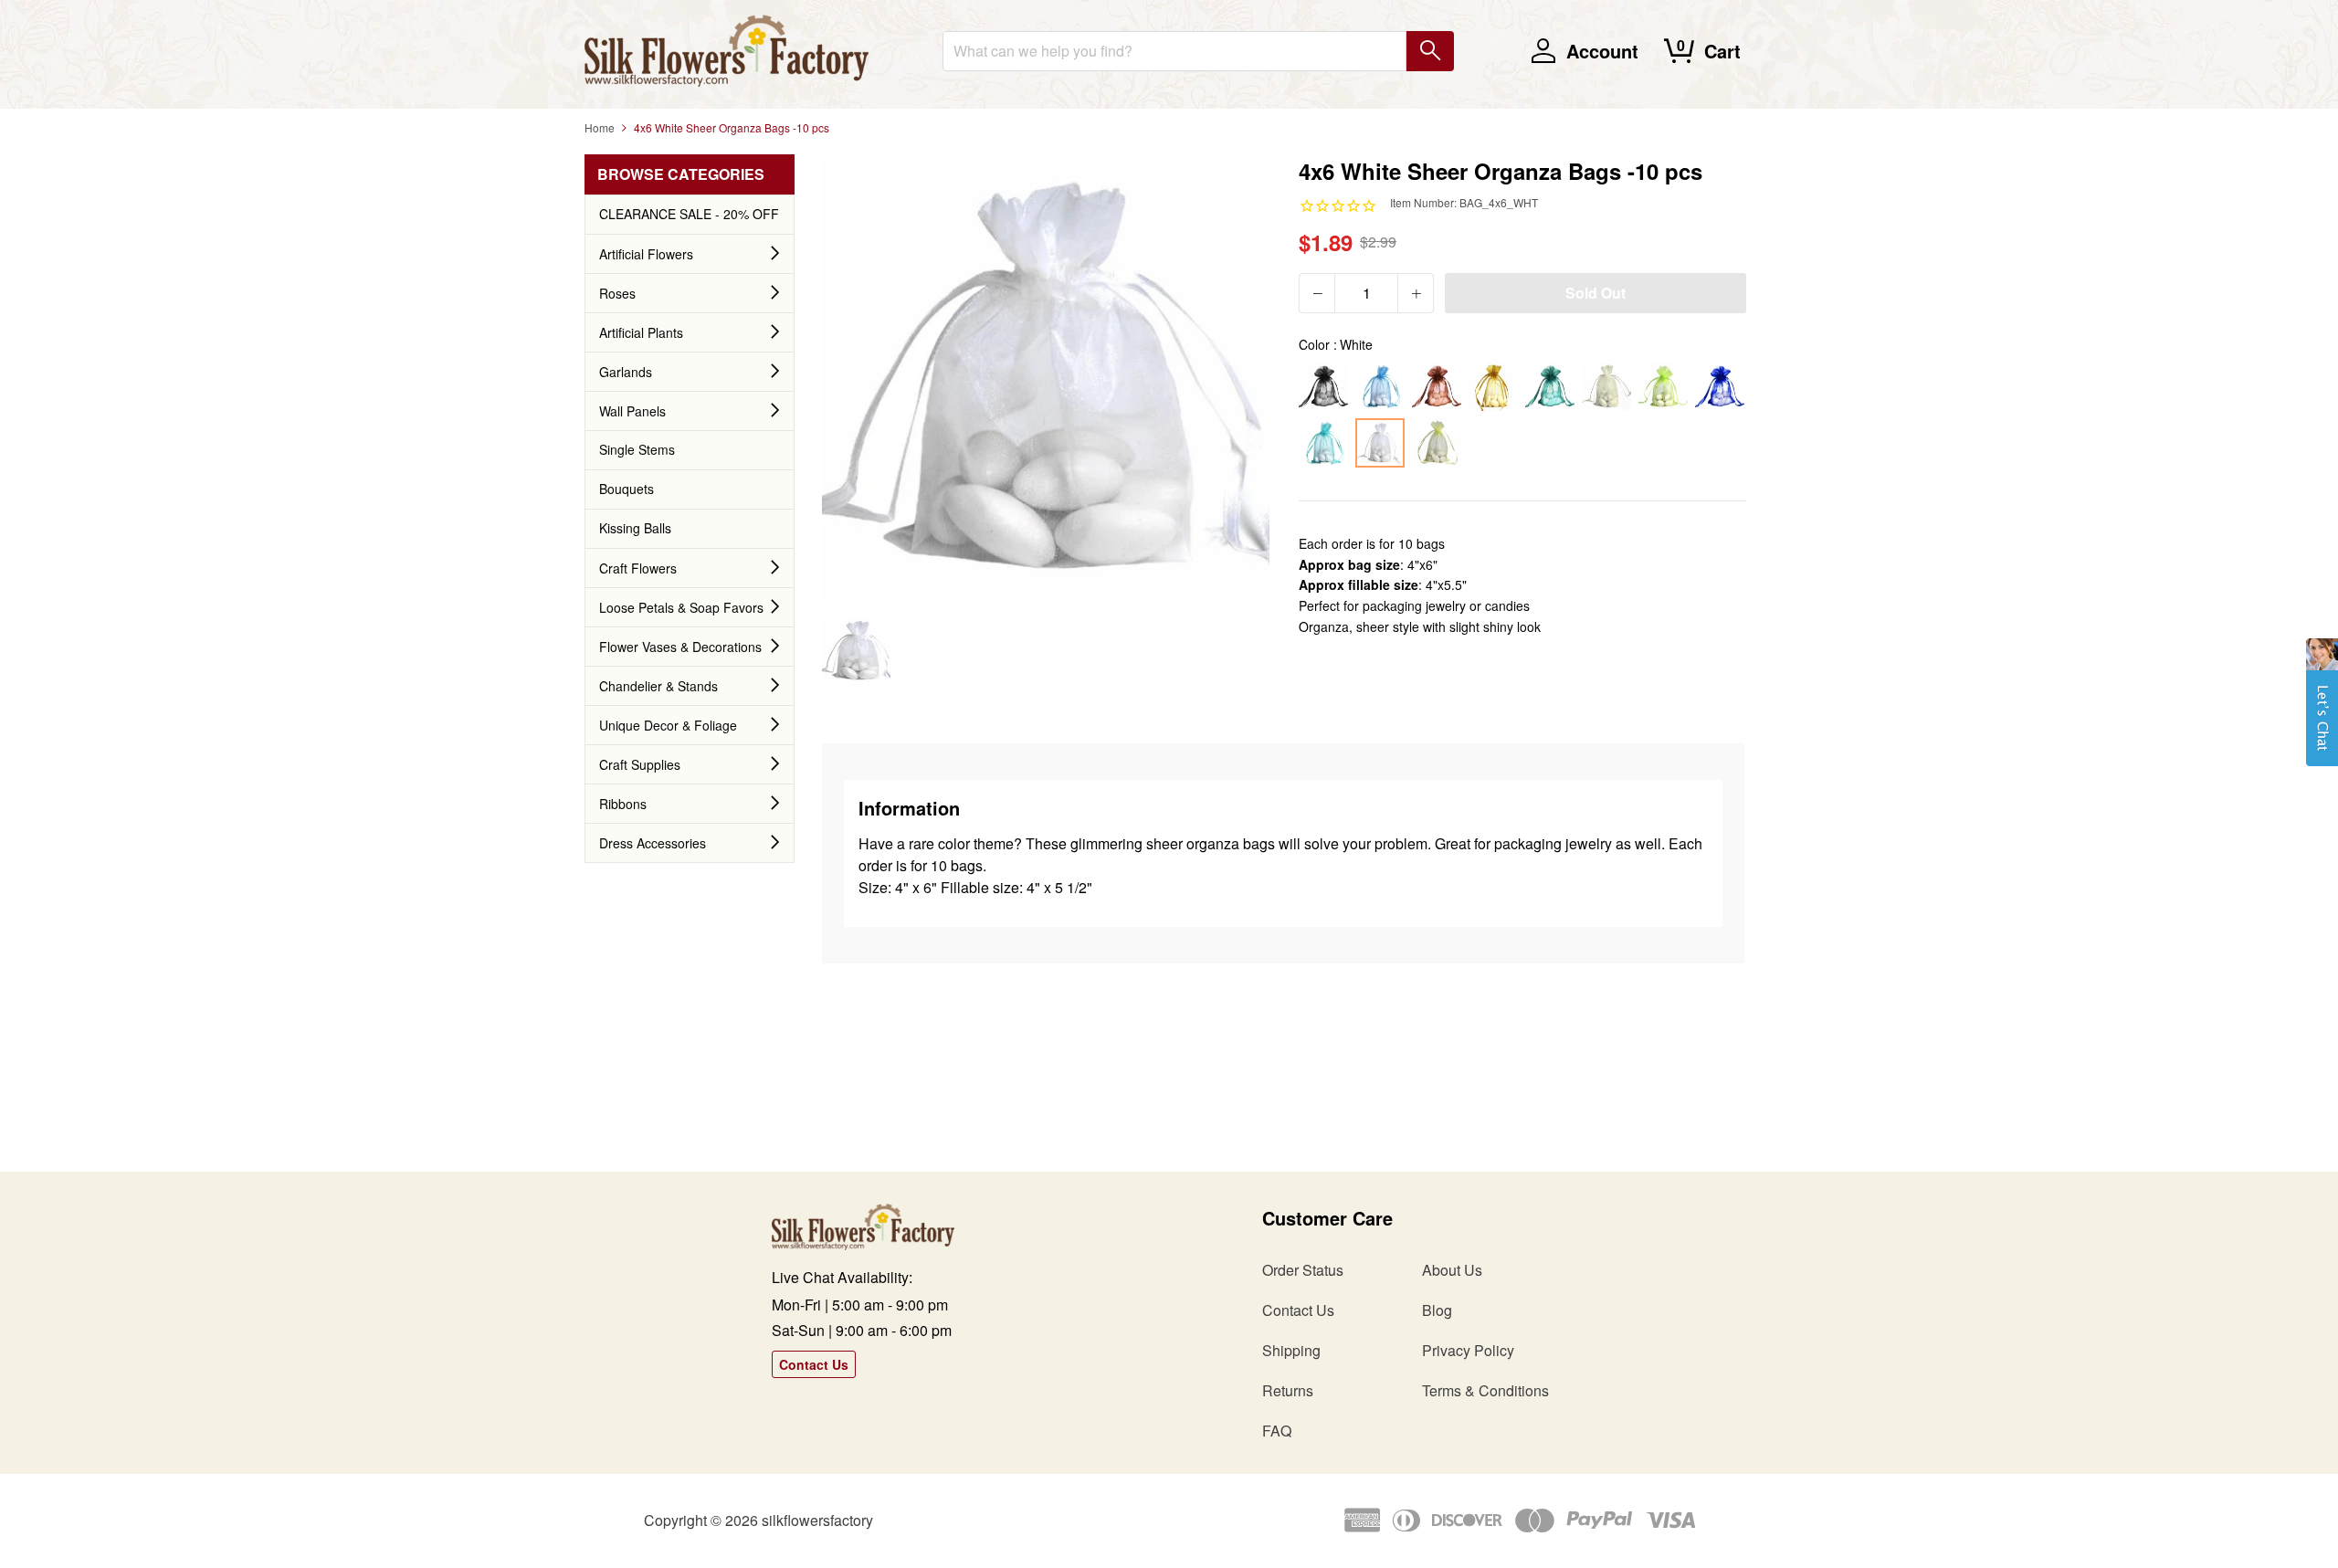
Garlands (626, 372)
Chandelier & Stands (658, 686)
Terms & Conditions (1485, 1390)
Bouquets (627, 489)
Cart (1722, 51)
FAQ (1277, 1431)
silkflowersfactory (817, 1520)
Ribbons (623, 804)
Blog (1437, 1310)
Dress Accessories (653, 843)
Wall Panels (632, 411)
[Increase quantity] (1416, 293)
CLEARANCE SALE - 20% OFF (689, 214)
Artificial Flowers (646, 254)
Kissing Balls (635, 528)
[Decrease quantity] (1317, 293)
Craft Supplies (640, 764)
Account (1602, 51)
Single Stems (637, 449)
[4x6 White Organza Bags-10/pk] (856, 651)
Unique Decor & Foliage (668, 725)
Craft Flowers (638, 568)
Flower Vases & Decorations (680, 647)
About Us (1452, 1270)
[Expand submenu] (775, 254)
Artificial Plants (641, 332)
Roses (617, 293)
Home (600, 127)
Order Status (1303, 1270)
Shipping (1291, 1350)
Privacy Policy (1468, 1350)
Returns (1288, 1390)
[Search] (1430, 51)
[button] (2322, 711)
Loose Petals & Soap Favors (681, 607)
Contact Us (814, 1364)
